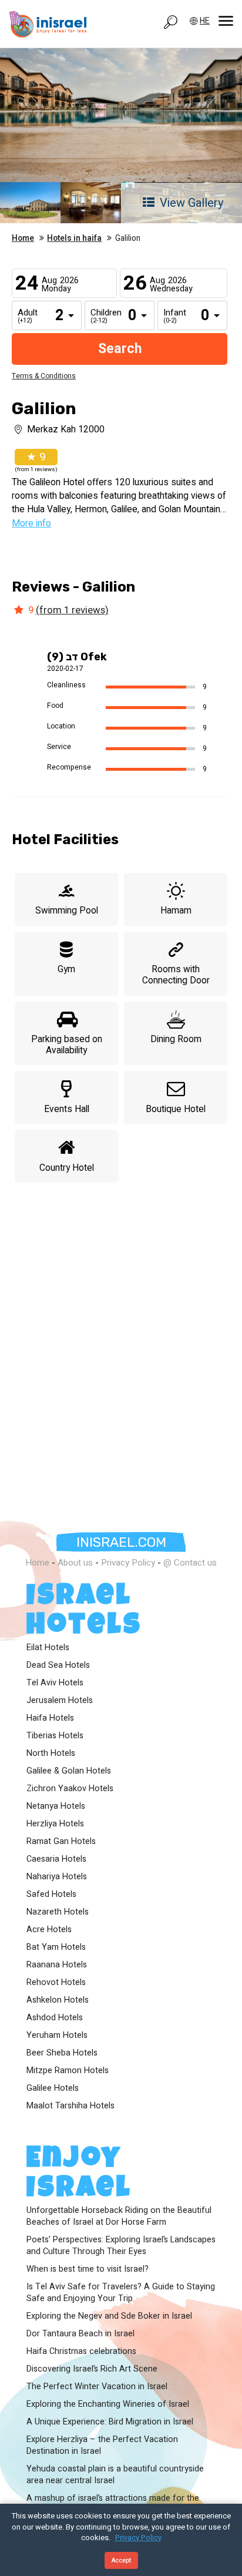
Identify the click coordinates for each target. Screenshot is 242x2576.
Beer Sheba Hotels (62, 2053)
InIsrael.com (121, 1542)
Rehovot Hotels (56, 1983)
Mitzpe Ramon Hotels (68, 2071)
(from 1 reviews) (72, 610)
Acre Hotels (49, 1930)
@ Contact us (190, 1563)
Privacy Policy (128, 1563)
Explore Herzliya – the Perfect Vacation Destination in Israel (102, 2446)
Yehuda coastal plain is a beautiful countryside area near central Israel (115, 2475)
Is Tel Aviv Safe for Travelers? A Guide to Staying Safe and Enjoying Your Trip (121, 2293)
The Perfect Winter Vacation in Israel (97, 2387)
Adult (26, 317)
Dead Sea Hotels (58, 1665)
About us (75, 1563)
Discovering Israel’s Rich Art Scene (92, 2369)
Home (23, 239)
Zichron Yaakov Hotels (70, 1789)
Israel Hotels (84, 1613)
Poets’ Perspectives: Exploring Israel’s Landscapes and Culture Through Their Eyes (121, 2246)
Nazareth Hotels (58, 1912)
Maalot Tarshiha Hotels (70, 2106)
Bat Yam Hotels (56, 1947)
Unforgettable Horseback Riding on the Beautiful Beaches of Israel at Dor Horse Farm (119, 2216)
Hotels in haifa (74, 239)
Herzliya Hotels (55, 1824)
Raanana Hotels (57, 1965)
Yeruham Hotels (57, 2036)
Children (99, 317)
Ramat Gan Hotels (61, 1842)
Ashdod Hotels (55, 2018)
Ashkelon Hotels (58, 2000)
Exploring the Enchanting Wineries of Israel (108, 2404)
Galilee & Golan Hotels (69, 1771)
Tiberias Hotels (55, 1736)
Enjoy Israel (79, 2175)
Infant (172, 317)
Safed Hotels (51, 1895)
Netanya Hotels (56, 1806)
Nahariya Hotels (57, 1877)
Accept (121, 2560)
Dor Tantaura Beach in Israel (80, 2334)
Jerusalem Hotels (60, 1701)
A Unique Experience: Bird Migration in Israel (110, 2422)
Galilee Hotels (53, 2088)
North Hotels (51, 1754)
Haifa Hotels (50, 1718)
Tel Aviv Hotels (55, 1683)
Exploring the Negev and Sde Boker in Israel (109, 2316)
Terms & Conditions (44, 376)
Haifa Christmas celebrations (81, 2352)
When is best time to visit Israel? (88, 2269)
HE (205, 21)
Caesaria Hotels (56, 1859)
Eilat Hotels (48, 1648)
